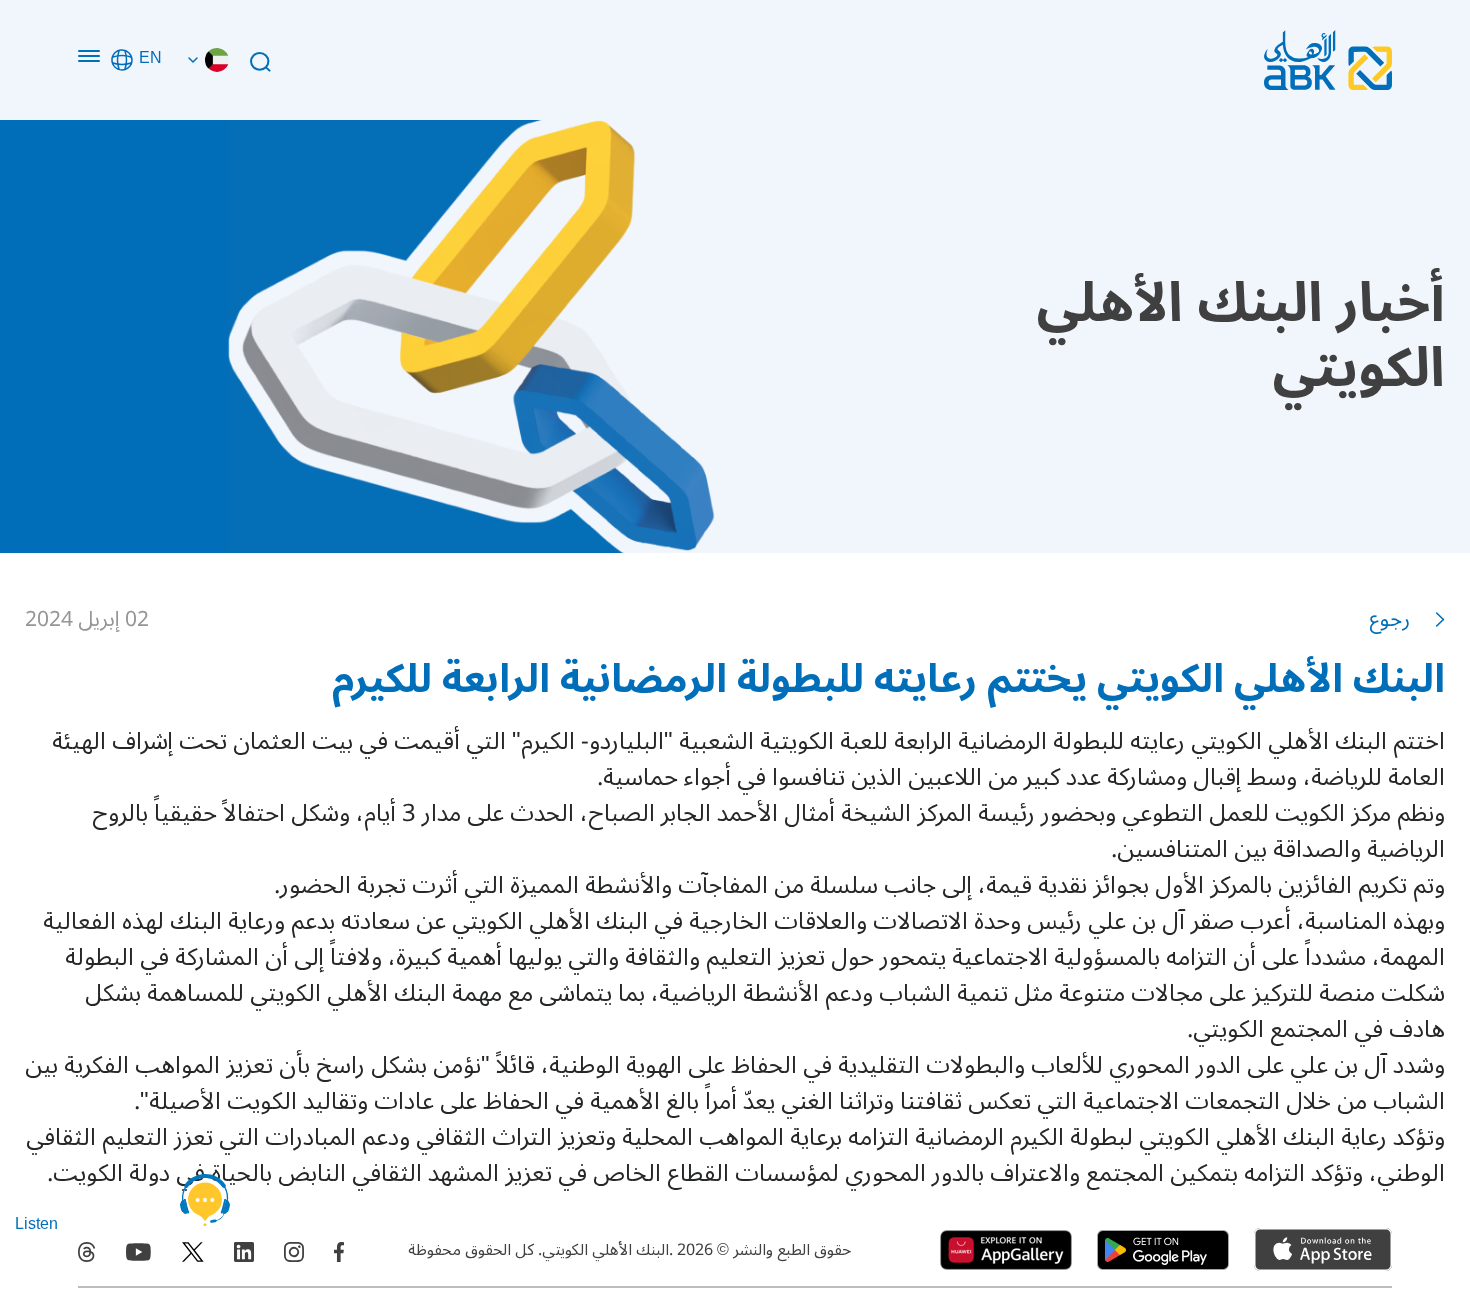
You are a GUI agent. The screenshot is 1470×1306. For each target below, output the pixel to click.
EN (150, 60)
